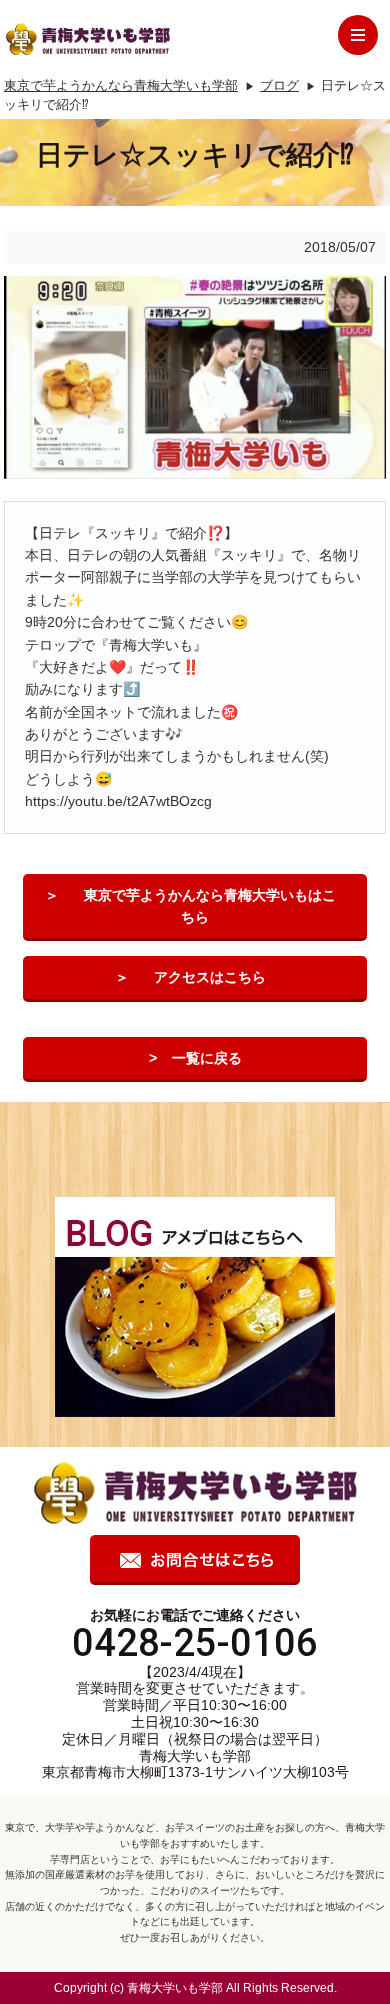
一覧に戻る (207, 1058)
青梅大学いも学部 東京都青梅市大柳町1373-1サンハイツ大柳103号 (195, 1764)
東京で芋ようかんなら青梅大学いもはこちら (210, 906)
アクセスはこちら (210, 977)
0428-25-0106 (195, 1643)
